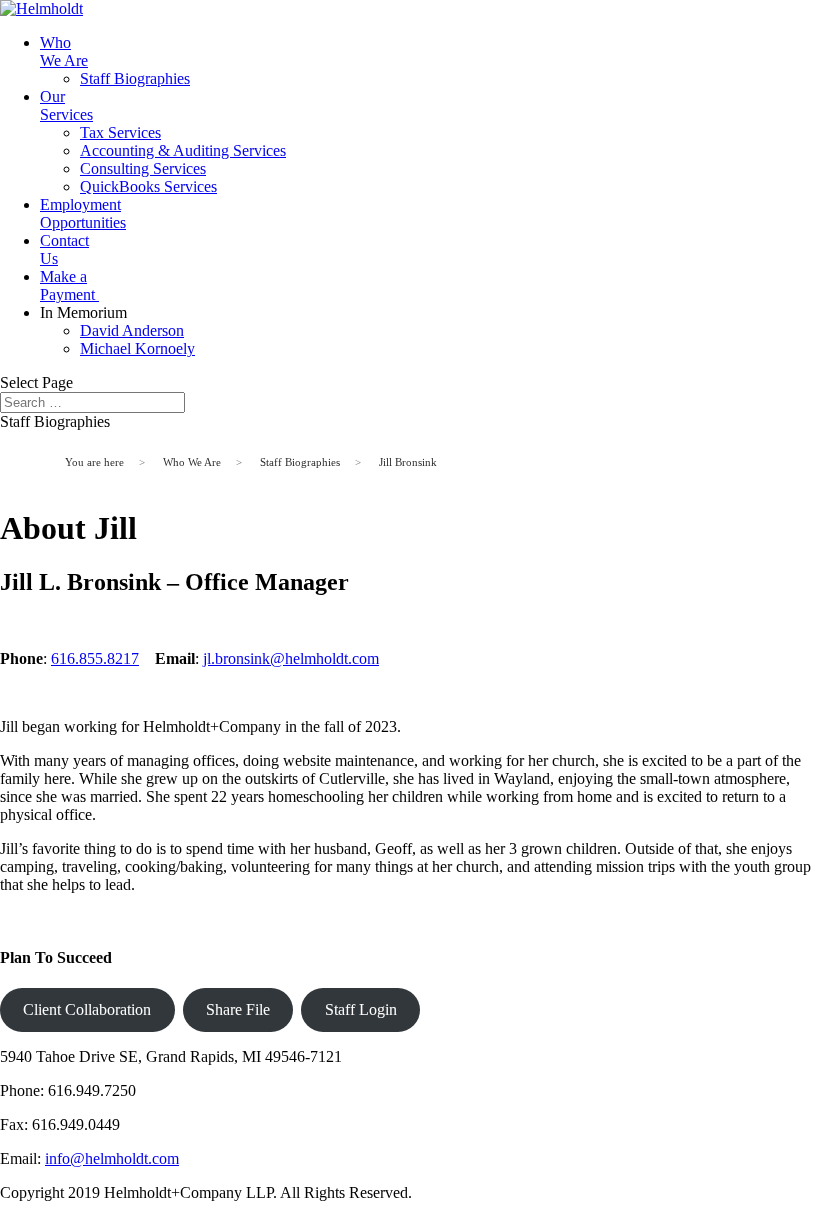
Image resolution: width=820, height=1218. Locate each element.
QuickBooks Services (148, 186)
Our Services (66, 105)
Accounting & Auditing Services (183, 150)
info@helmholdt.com (112, 1158)
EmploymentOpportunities (83, 213)
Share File (238, 1009)
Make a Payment (69, 285)
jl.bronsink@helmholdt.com (291, 658)
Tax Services (120, 132)
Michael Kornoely (137, 348)
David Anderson (132, 330)
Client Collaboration (87, 1009)
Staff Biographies (135, 78)
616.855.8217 (95, 658)
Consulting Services (143, 168)
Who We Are (64, 51)
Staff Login (361, 1009)
